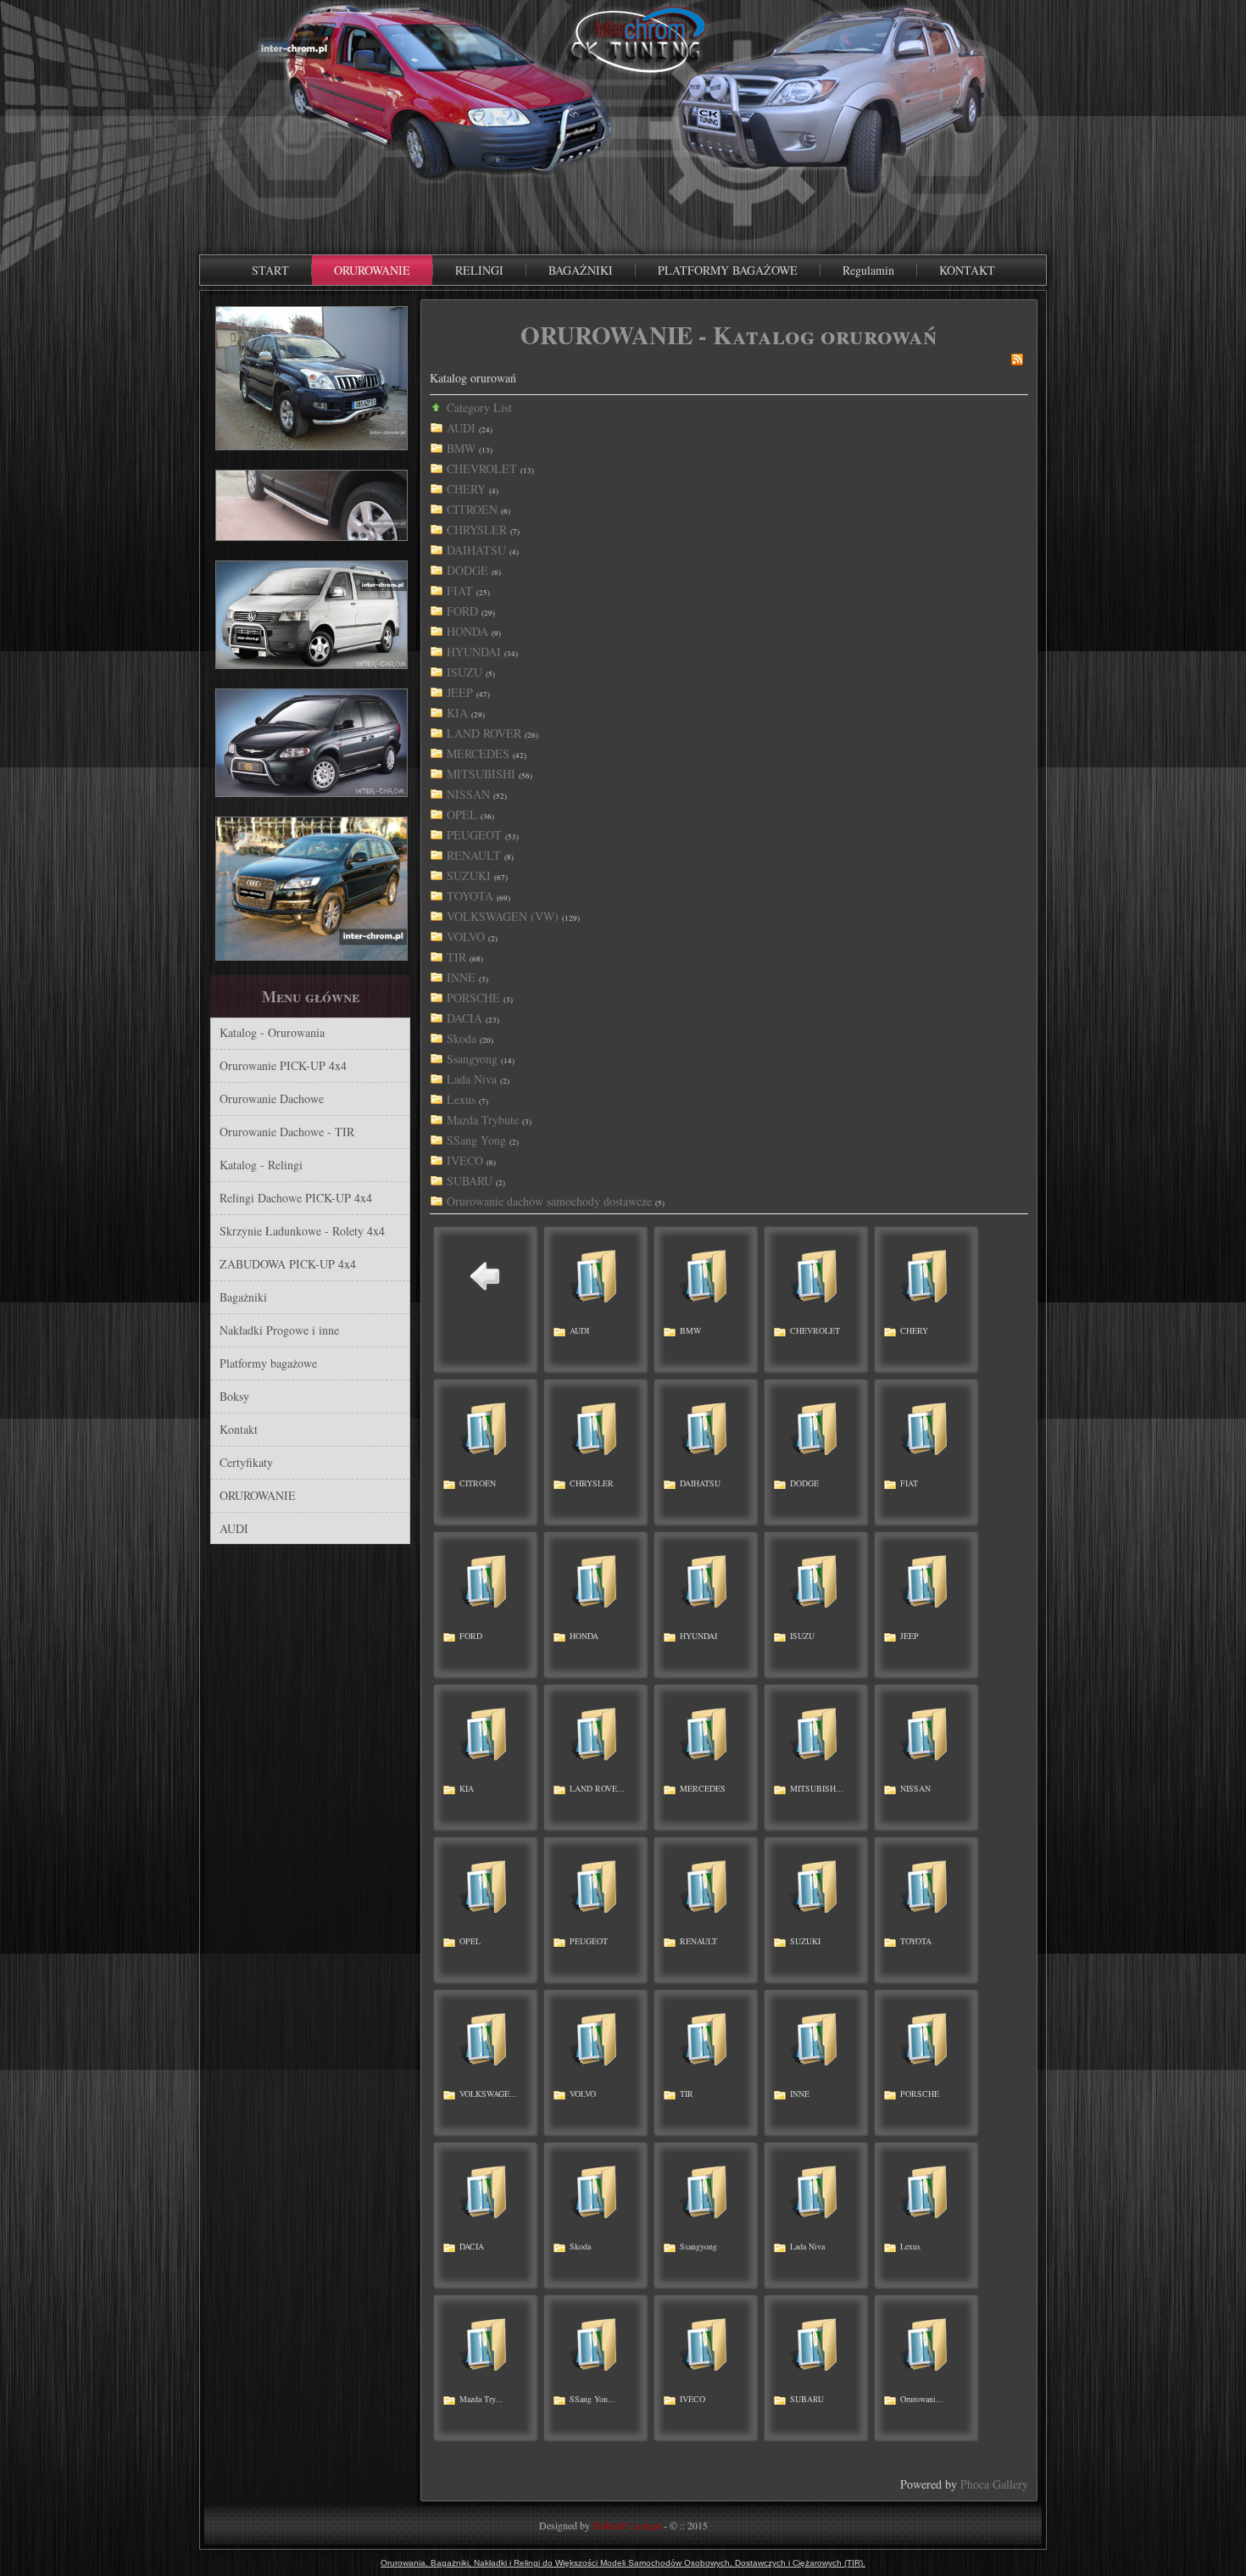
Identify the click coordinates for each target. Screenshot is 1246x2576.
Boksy (234, 1396)
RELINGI (479, 270)
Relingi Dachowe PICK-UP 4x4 (296, 1198)
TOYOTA (470, 896)
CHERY (466, 489)
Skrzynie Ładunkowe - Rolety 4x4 (302, 1231)
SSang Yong (476, 1140)
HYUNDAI (474, 652)
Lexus (461, 1099)
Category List (479, 407)
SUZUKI (469, 875)
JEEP (460, 692)
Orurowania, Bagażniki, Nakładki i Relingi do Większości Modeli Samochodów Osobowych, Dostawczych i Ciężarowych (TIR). (623, 2563)
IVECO (465, 1160)
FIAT (460, 591)
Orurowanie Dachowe (272, 1098)
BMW (461, 448)
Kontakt (239, 1429)
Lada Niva (472, 1079)
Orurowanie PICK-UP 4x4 (283, 1065)
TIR (456, 957)
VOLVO (466, 937)
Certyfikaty (246, 1462)
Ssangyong (472, 1059)
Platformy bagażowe (268, 1363)
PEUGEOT (474, 835)
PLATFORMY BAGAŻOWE (728, 270)
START (270, 270)
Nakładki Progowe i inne (279, 1330)
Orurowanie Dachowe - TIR (287, 1132)
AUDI (234, 1528)
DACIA (464, 1018)
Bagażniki (243, 1297)
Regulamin (868, 270)
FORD (462, 611)
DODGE (467, 570)
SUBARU (470, 1181)
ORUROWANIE (372, 270)
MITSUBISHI (481, 774)
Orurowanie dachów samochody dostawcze (549, 1201)
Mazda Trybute (483, 1120)
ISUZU (464, 672)
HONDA (467, 631)
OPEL (462, 814)
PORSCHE (473, 998)
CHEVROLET (482, 468)
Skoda (462, 1038)
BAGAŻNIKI (581, 270)
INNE (461, 977)
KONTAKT (967, 270)
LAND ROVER (484, 733)
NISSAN (468, 794)
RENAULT (474, 855)
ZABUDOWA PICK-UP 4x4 (288, 1264)
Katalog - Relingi (261, 1165)
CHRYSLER (477, 530)
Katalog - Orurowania (272, 1032)
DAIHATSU (476, 550)
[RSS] (1017, 362)
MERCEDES (478, 753)
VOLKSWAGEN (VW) (503, 916)
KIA (457, 713)
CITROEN (472, 509)
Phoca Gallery (994, 2484)
